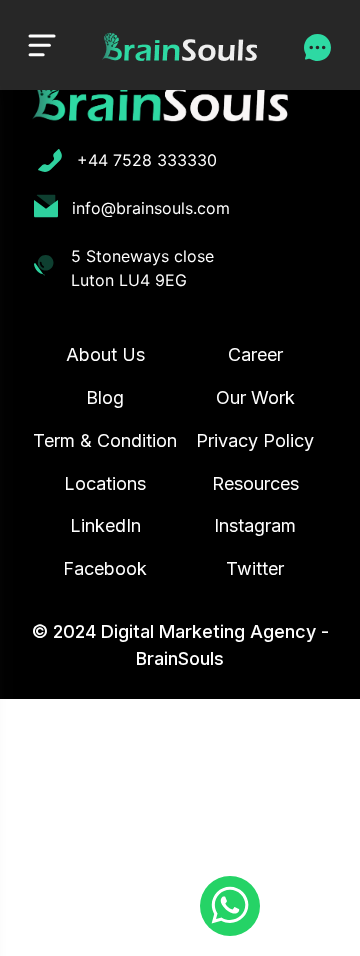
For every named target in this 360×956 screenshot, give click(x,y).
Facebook (105, 568)
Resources (255, 483)
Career (255, 354)
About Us (105, 354)
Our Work (255, 397)
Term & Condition (105, 440)
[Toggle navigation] (42, 44)
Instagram (255, 525)
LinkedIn (105, 525)
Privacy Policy (255, 440)
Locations (105, 483)
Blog (105, 397)
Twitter (255, 568)
